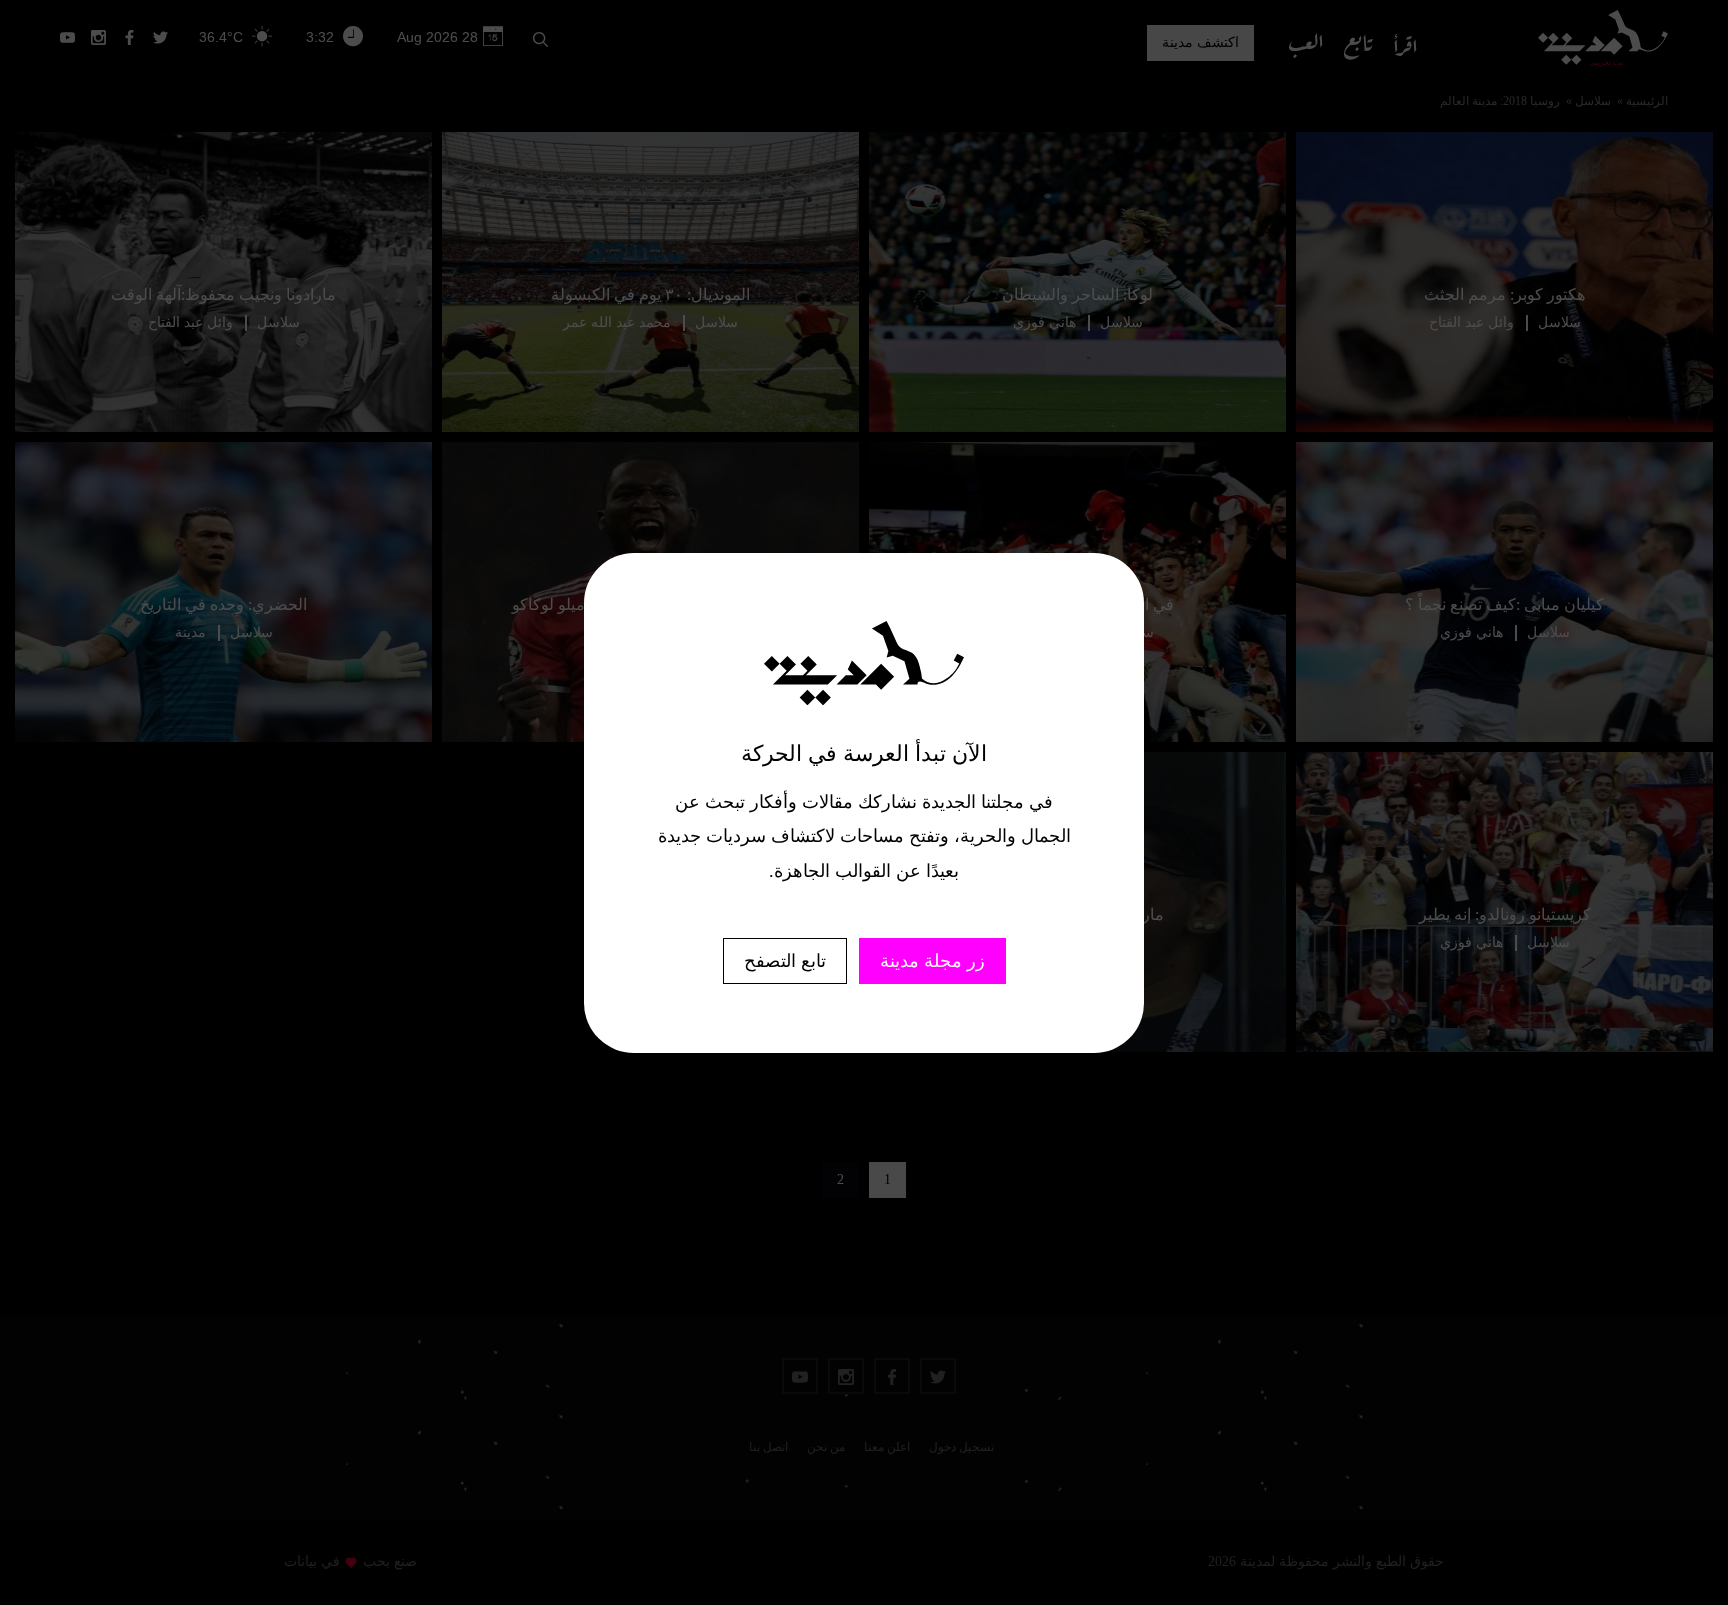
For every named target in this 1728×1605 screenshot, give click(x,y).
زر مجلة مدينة (932, 961)
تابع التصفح (785, 961)
